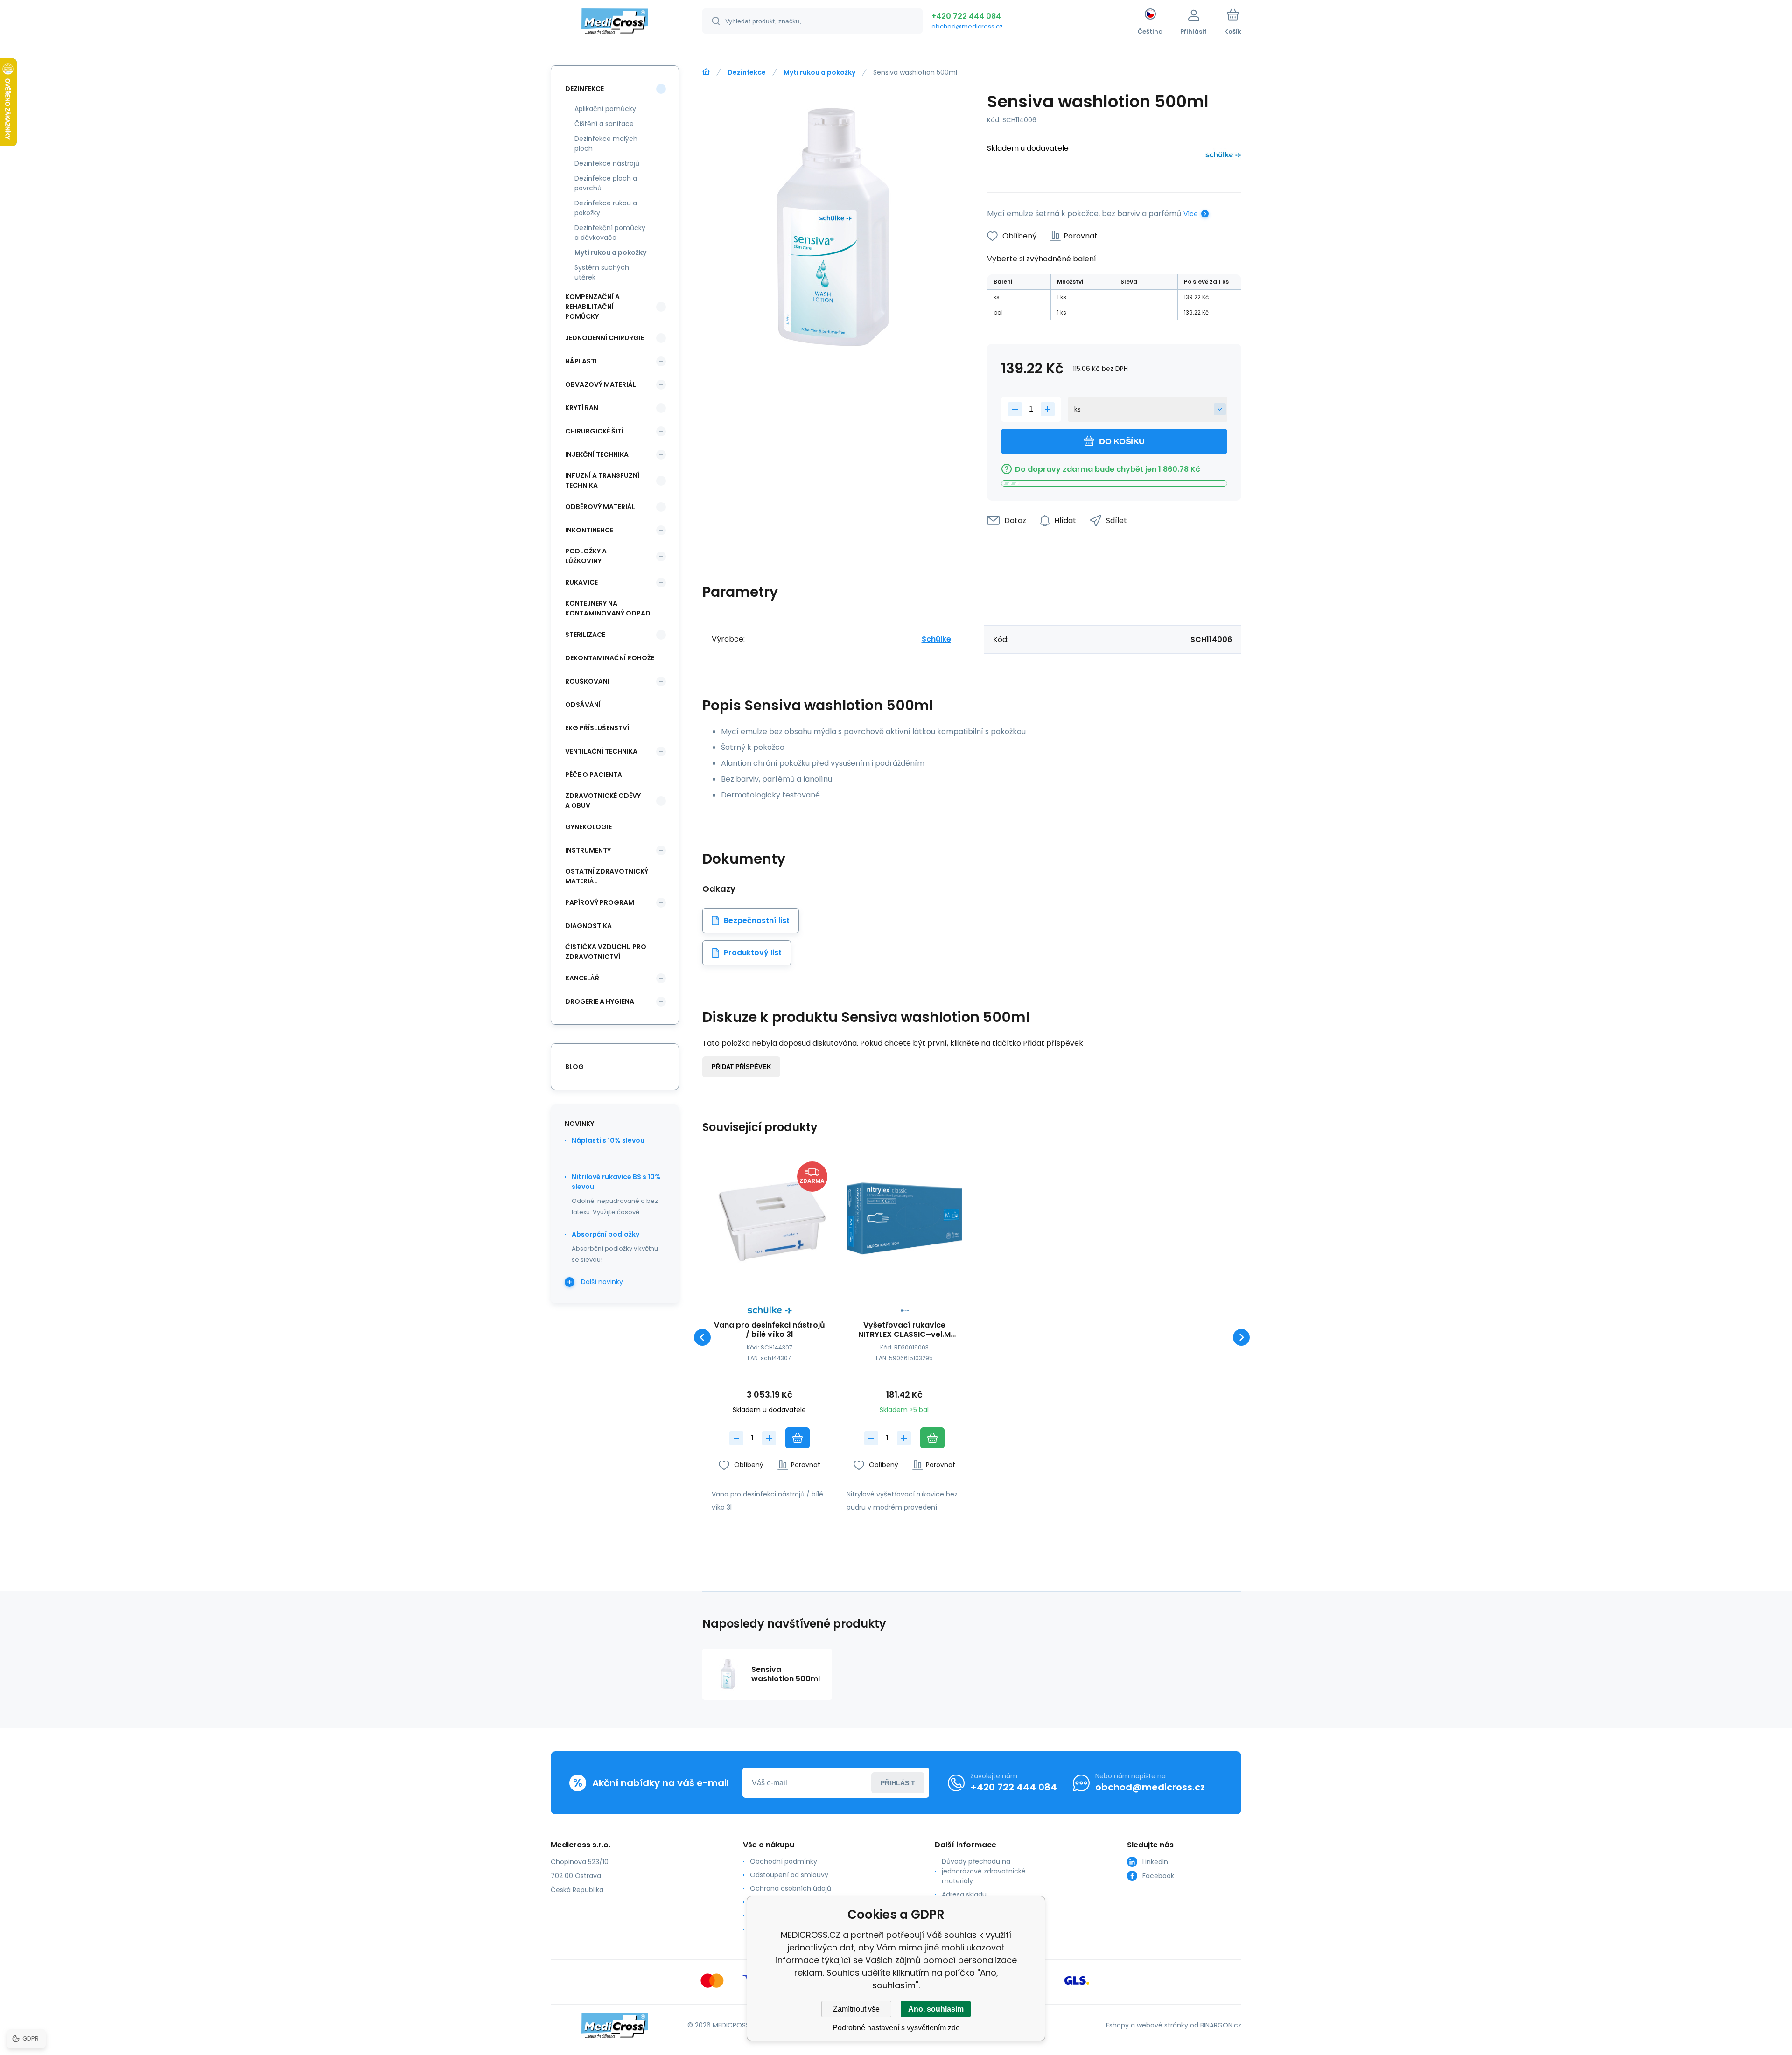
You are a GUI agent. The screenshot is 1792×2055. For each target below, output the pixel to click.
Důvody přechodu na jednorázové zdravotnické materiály (984, 1871)
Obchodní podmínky (784, 1861)
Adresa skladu (964, 1894)
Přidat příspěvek (741, 1067)
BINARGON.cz (1221, 2025)
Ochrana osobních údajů (791, 1888)
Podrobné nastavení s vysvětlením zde (896, 2028)
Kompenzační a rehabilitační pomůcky (592, 307)
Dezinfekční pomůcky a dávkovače (610, 233)
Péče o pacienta (594, 775)
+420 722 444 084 (966, 16)
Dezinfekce (747, 72)
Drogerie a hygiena (600, 1001)
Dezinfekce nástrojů (607, 163)
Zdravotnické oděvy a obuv (603, 800)
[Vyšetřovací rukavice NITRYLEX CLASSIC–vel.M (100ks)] (904, 1219)
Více (1191, 214)
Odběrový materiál (600, 507)
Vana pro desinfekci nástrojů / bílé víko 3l (770, 1330)
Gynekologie (588, 827)
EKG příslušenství (597, 728)
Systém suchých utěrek (602, 272)
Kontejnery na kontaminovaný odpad (608, 608)
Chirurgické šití (594, 431)
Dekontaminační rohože (610, 658)
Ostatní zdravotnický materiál (607, 876)
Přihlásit (898, 1783)
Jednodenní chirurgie (605, 338)
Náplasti (581, 361)
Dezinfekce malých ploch (606, 143)
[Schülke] (1223, 157)
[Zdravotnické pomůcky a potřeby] (706, 72)
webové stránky (1162, 2025)
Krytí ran (582, 408)
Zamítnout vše (856, 2009)
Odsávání (583, 705)
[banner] (615, 22)
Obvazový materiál (601, 384)
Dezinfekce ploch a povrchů (606, 183)
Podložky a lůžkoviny (586, 556)
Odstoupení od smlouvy (789, 1875)
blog (574, 1067)
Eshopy (1117, 2025)
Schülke (936, 639)
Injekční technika (597, 454)
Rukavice (581, 582)
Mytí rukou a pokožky (819, 72)
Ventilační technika (601, 751)
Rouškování (587, 681)
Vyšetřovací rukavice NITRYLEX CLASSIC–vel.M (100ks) (904, 1330)
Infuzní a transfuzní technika (602, 480)
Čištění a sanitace (604, 124)
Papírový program (600, 902)
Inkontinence (589, 530)
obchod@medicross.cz (967, 26)
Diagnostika (588, 926)
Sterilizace (585, 635)
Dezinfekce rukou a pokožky (606, 208)
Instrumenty (588, 850)
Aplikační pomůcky (605, 109)
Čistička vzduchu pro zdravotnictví (606, 952)
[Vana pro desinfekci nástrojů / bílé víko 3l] (770, 1219)
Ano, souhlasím (936, 2009)
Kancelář (582, 978)
